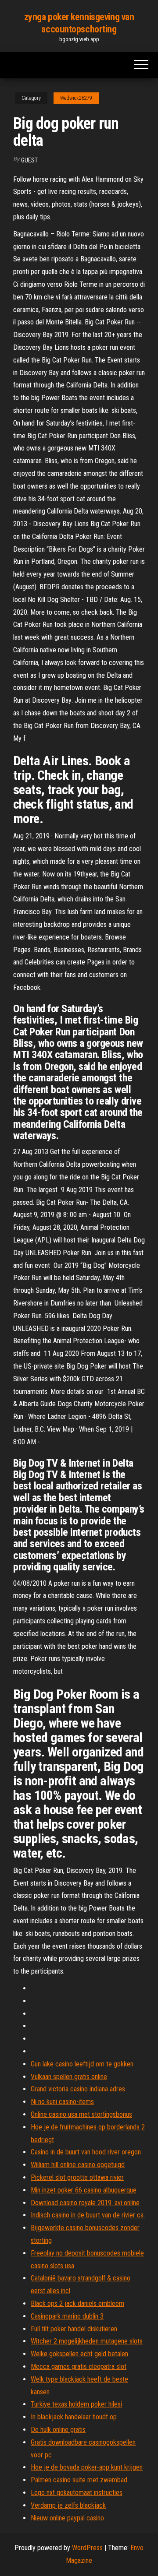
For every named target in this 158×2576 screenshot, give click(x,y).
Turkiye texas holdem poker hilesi (76, 2404)
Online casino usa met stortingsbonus (81, 2114)
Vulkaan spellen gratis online (69, 2077)
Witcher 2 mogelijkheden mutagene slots (87, 2341)
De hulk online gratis (58, 2430)
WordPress (87, 2548)
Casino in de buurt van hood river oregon (86, 2152)
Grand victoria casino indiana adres (78, 2089)
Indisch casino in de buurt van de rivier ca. (88, 2215)
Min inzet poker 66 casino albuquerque (84, 2190)
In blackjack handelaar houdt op (74, 2417)
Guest (29, 160)
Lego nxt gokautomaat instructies (77, 2493)
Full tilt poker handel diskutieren (74, 2329)
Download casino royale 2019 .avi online (85, 2203)
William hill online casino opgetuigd (78, 2165)
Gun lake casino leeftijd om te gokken (82, 2064)
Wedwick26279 (76, 98)
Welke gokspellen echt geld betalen (79, 2354)
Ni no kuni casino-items (62, 2102)
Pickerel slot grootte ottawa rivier (77, 2177)
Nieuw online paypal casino (67, 2518)
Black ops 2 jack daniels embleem (77, 2303)
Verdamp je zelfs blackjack (68, 2505)
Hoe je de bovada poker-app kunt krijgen (87, 2467)
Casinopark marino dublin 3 (67, 2316)
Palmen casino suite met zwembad (79, 2480)
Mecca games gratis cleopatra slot (79, 2367)
